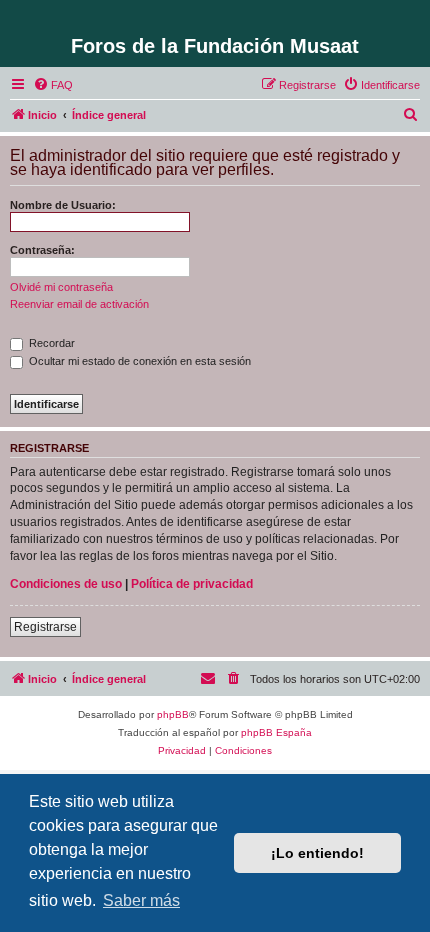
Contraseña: (42, 250)
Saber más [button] (141, 900)
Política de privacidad (192, 584)
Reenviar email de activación (79, 304)
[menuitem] (53, 85)
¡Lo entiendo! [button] (317, 853)
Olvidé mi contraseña (61, 287)
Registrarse (45, 627)
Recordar (50, 343)
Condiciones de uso (66, 584)
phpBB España (276, 732)
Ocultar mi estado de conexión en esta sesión (138, 361)
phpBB (173, 714)
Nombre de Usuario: (63, 205)
